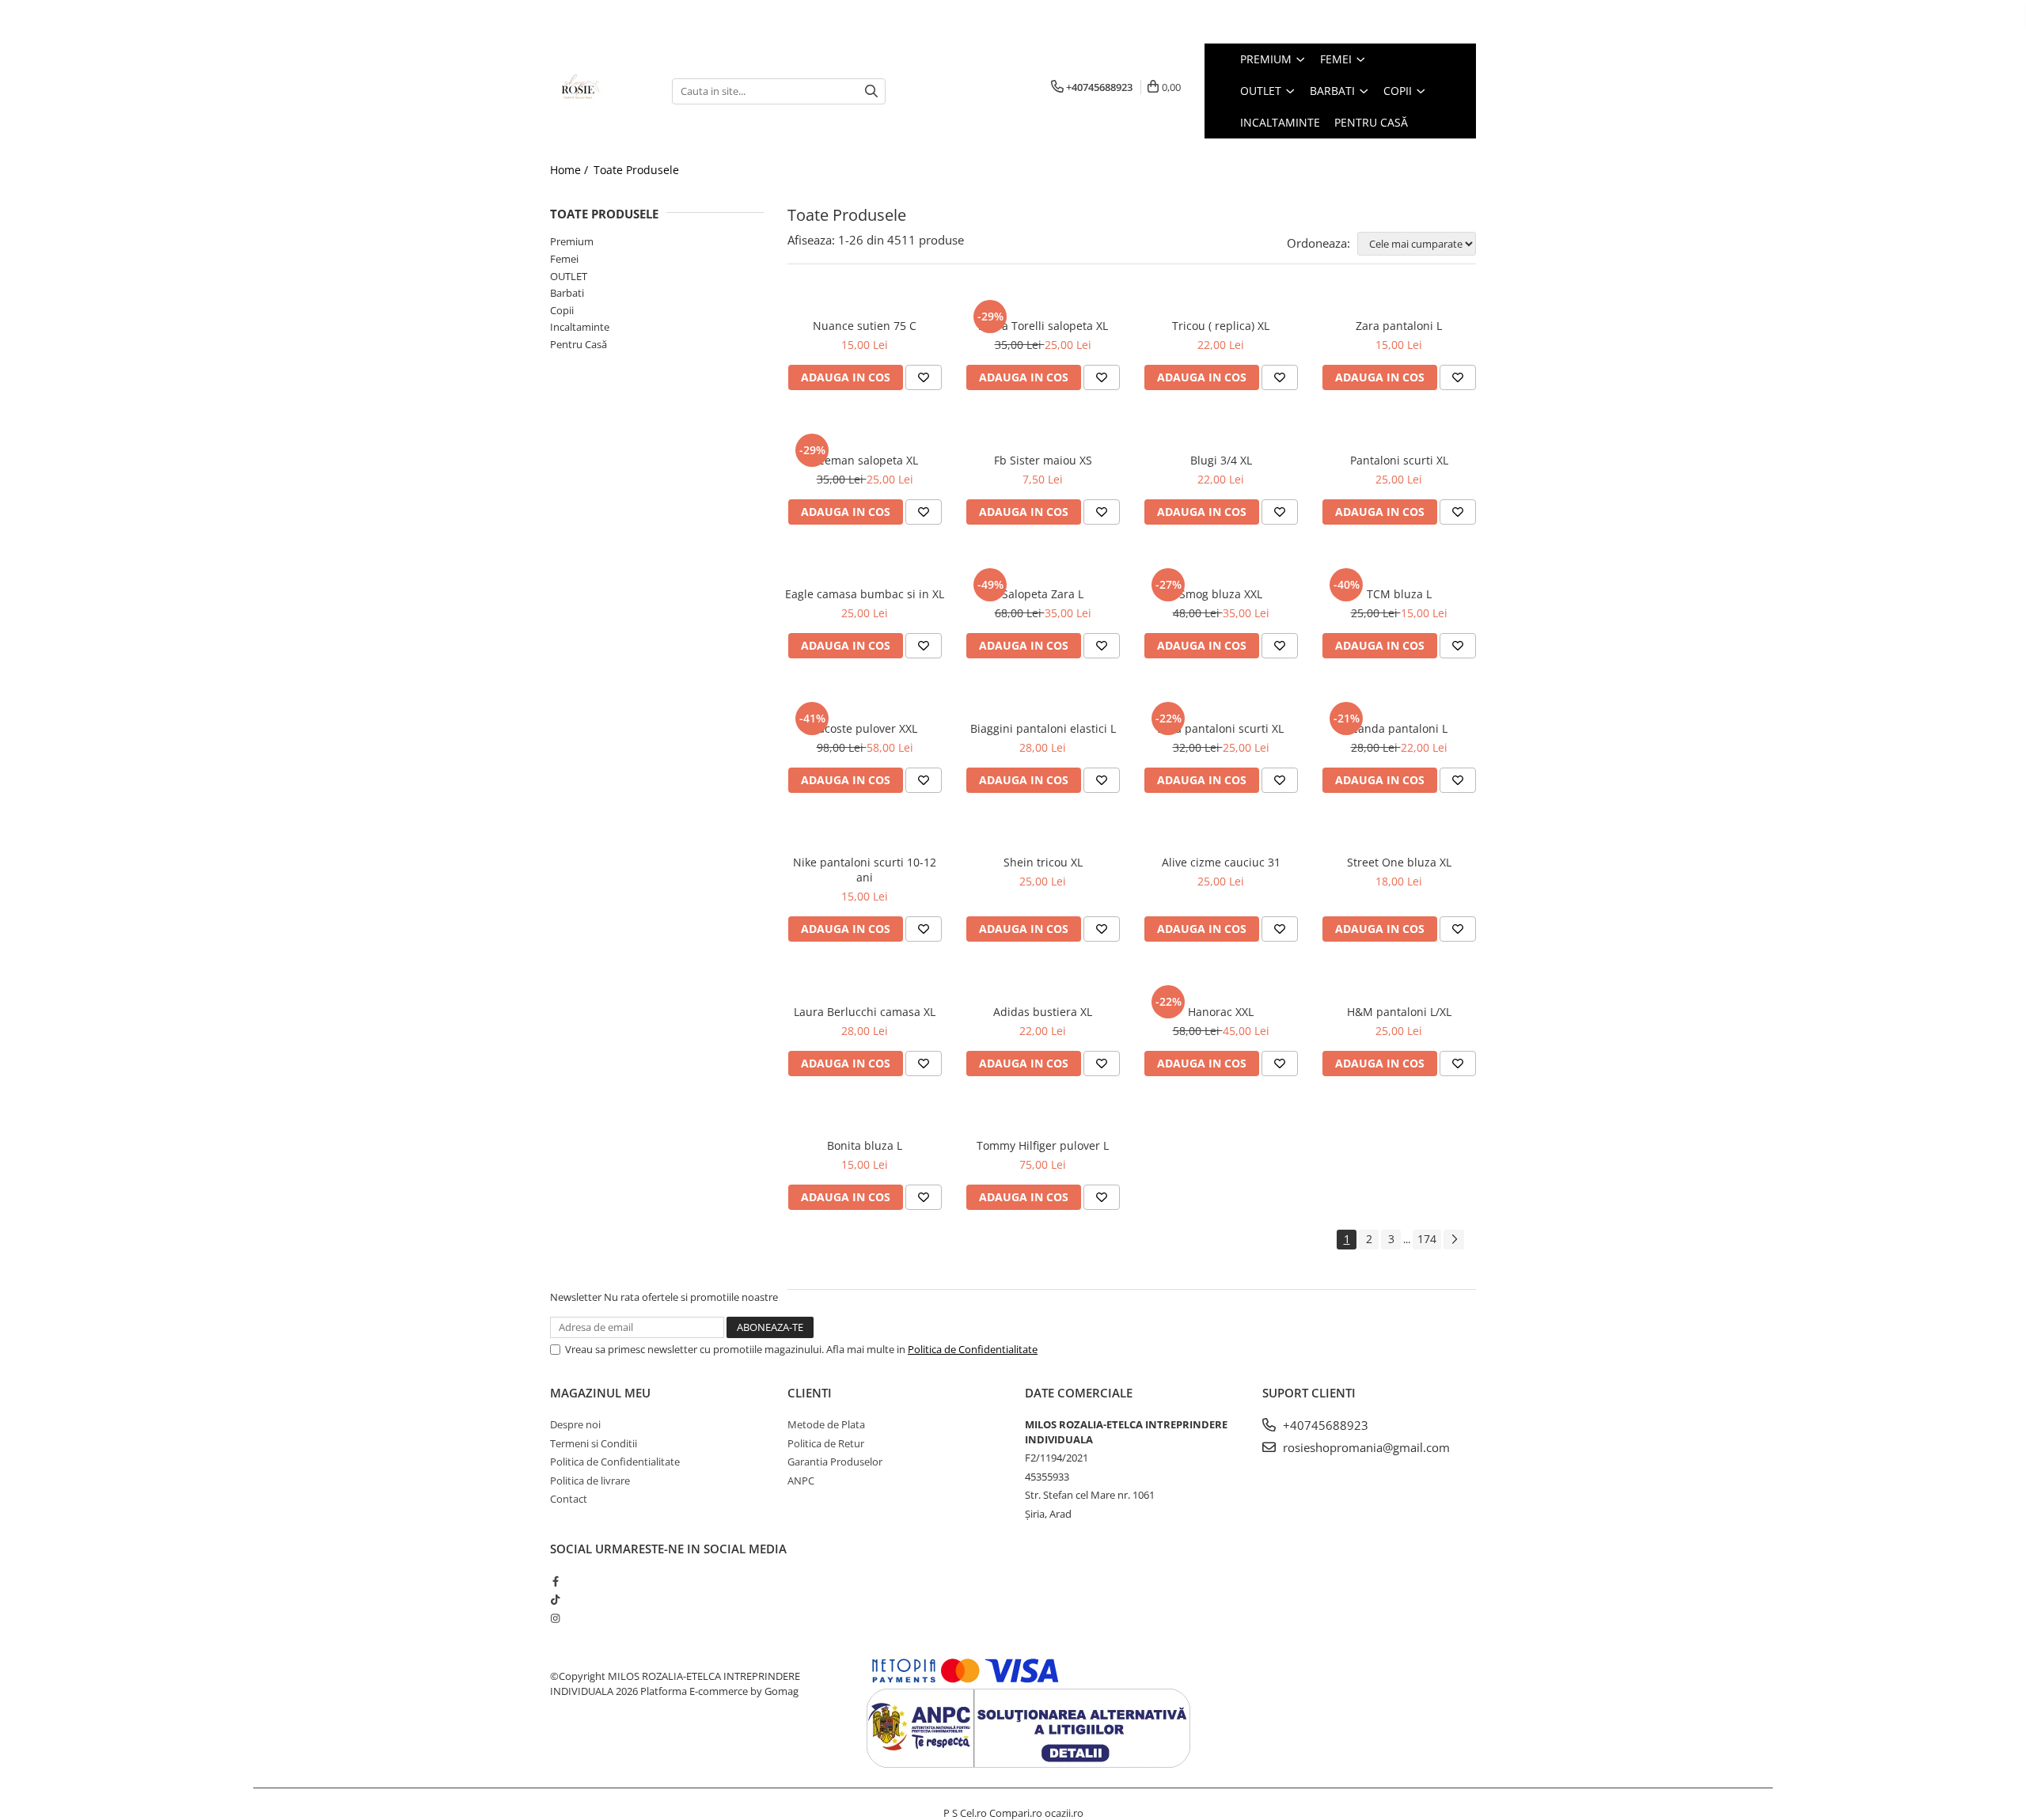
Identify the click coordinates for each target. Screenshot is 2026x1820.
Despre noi (575, 1424)
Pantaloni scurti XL (1399, 460)
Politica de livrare (590, 1481)
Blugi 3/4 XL (1221, 460)
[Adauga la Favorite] (924, 377)
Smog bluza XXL (1221, 594)
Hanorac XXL (1221, 1012)
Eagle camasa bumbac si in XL (865, 594)
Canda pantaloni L (1399, 728)
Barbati (567, 293)
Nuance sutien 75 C (865, 326)
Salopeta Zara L (1043, 594)
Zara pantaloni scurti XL (1221, 728)
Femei (564, 259)
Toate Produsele (636, 170)
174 (1427, 1239)
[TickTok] (555, 1599)
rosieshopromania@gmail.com (1365, 1447)
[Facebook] (555, 1581)
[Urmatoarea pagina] (1454, 1240)
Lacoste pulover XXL (865, 728)
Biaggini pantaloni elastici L (1043, 728)
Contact (569, 1499)
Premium (572, 241)
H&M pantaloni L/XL (1399, 1012)
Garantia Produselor (835, 1462)
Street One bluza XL (1399, 862)
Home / (571, 170)
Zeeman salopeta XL (865, 460)
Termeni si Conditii (594, 1443)
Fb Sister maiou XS (1043, 460)
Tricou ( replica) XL (1221, 326)
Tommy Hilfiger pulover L (1043, 1145)
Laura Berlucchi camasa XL (865, 1012)
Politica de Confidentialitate (973, 1349)
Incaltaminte (580, 327)
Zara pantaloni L (1399, 326)
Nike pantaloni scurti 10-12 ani (865, 870)
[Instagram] (555, 1618)
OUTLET (569, 276)
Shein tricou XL (1043, 862)
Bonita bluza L (865, 1145)
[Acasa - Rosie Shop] (599, 91)
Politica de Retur (826, 1443)
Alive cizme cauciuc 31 (1221, 862)
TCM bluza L (1399, 594)
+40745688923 (1324, 1425)
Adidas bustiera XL (1043, 1012)
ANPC (801, 1481)
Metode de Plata (826, 1424)
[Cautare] (871, 91)
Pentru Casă (579, 344)
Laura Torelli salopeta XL (1043, 326)
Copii (562, 310)
